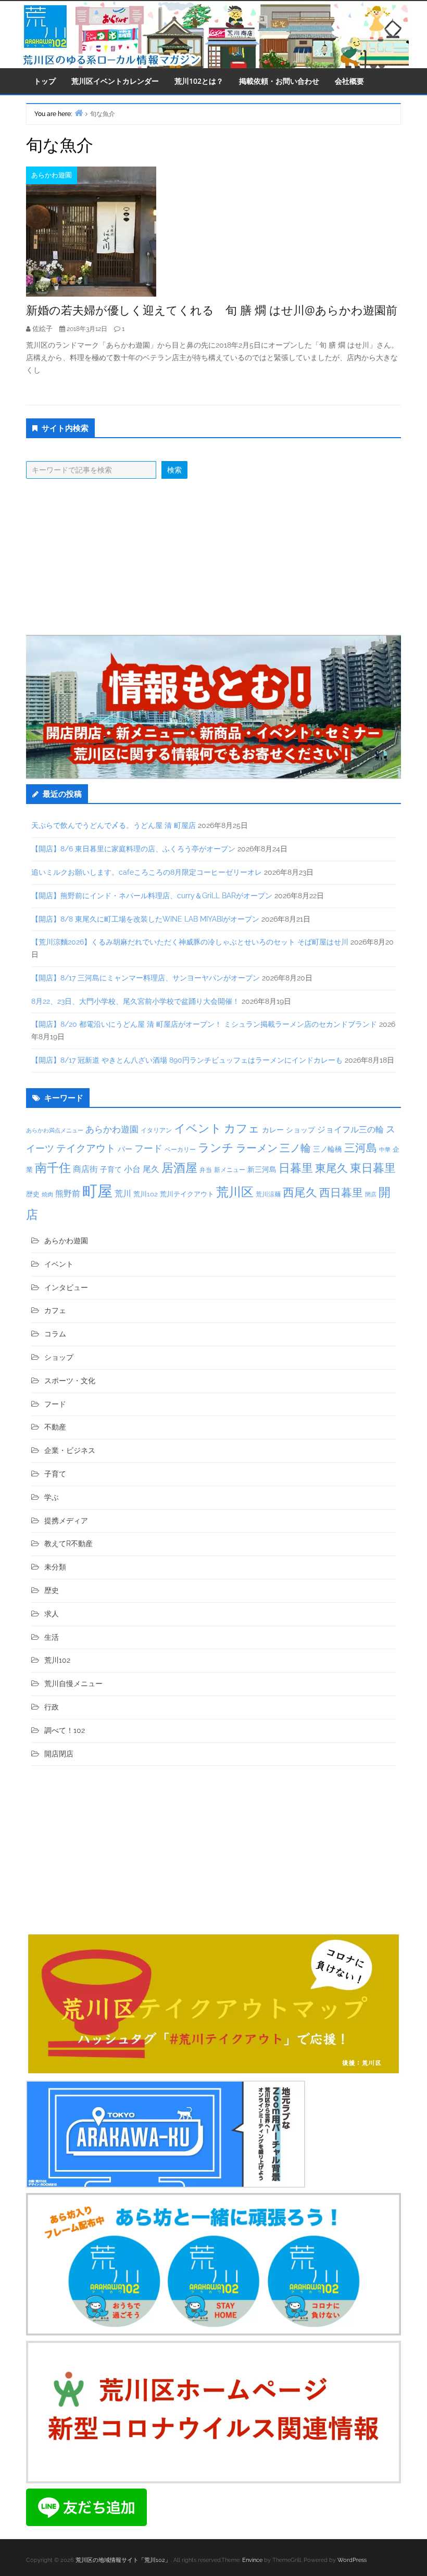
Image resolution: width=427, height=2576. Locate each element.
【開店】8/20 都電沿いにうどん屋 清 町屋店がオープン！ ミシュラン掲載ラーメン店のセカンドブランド (204, 1024)
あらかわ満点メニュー (55, 1130)
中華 (385, 1150)
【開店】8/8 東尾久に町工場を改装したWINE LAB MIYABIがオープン (145, 919)
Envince (252, 2560)
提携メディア (66, 1521)
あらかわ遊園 (52, 175)
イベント (198, 1128)
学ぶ (52, 1497)
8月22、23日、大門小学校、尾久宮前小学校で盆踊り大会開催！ (135, 1001)
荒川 (123, 1194)
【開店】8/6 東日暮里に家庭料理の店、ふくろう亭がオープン (133, 849)
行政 (52, 1707)
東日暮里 (373, 1168)
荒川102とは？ (199, 81)
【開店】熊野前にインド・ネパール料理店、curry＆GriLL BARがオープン (152, 896)
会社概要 (349, 81)
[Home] (79, 113)
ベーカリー (180, 1150)
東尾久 (331, 1168)
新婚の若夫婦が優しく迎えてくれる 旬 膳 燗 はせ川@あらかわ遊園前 (212, 310)
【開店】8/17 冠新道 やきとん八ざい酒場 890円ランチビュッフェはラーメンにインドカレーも (187, 1060)
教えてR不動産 (68, 1544)
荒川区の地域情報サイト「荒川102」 (123, 2560)
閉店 (371, 1194)
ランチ (216, 1147)
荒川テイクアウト (187, 1194)
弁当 (206, 1170)
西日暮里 (341, 1193)
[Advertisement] (213, 557)
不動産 (55, 1427)
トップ (45, 81)
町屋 (97, 1191)
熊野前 (68, 1194)
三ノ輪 (295, 1148)
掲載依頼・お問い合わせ (279, 81)
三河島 (361, 1148)
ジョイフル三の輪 (350, 1130)
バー (125, 1149)
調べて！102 (65, 1730)
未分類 (55, 1567)
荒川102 (146, 1194)
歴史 (33, 1194)
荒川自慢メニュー (73, 1684)
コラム (55, 1334)
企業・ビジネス (70, 1450)
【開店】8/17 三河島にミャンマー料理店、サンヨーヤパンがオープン (146, 978)
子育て (111, 1169)
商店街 (85, 1169)
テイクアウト (86, 1148)
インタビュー (66, 1287)
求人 (52, 1614)
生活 (52, 1637)
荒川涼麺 (268, 1194)
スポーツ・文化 (70, 1381)
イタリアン (156, 1130)
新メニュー (230, 1170)
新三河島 (262, 1169)
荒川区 (235, 1192)
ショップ (300, 1130)
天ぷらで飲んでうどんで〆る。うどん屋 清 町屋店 (114, 825)
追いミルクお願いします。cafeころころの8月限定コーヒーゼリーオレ (147, 872)
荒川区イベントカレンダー (115, 81)
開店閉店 (59, 1754)
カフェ (242, 1128)
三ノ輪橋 (328, 1149)
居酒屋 (179, 1168)
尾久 (151, 1169)
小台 (132, 1169)
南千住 (53, 1168)
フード (148, 1148)
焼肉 (47, 1195)
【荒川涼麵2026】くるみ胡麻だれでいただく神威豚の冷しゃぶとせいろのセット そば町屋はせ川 (190, 942)
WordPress (352, 2560)
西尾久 (300, 1192)
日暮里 (296, 1168)
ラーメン (257, 1148)
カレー (273, 1130)
